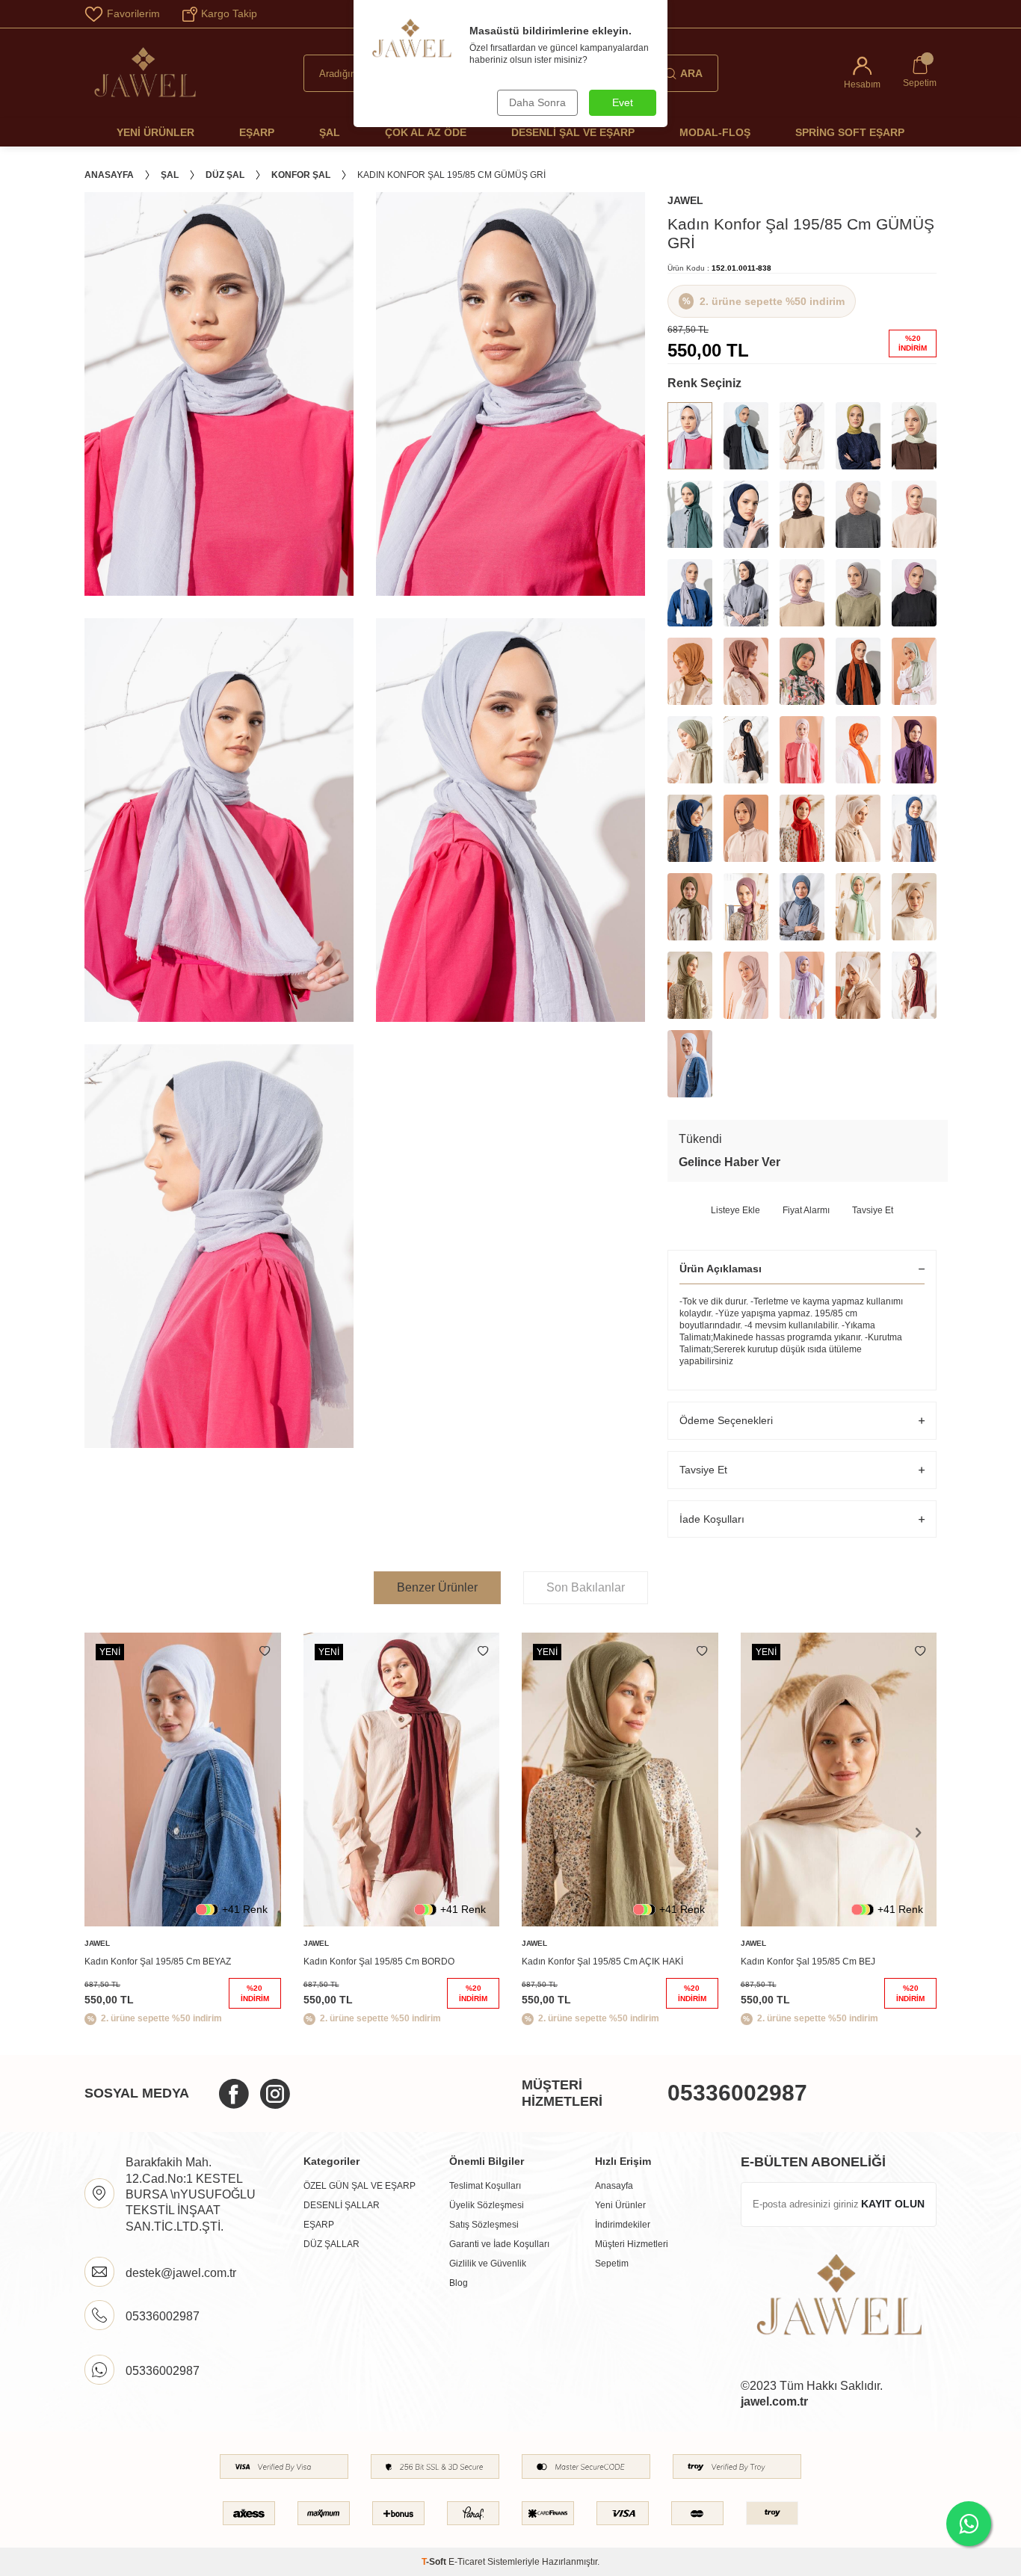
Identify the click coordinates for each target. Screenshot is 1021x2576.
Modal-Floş (715, 132)
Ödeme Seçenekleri (726, 1420)
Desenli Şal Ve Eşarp (573, 132)
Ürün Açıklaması (721, 1269)
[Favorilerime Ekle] (265, 1651)
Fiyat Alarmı (806, 1210)
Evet (623, 102)
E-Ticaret (467, 2562)
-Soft (435, 2562)
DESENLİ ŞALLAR (342, 2205)
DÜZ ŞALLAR (331, 2244)
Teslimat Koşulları (485, 2186)
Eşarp (257, 132)
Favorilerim (133, 13)
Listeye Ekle (735, 1210)
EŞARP (319, 2225)
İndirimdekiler (623, 2225)
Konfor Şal (301, 175)
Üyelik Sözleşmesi (487, 2205)
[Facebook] (234, 2094)
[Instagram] (275, 2094)
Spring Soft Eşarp (850, 132)
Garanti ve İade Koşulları (499, 2244)
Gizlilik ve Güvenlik (488, 2264)
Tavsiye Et (873, 1210)
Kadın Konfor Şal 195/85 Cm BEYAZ (158, 1962)
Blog (459, 2283)
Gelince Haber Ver (729, 1162)
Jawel (685, 200)
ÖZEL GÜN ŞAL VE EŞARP (360, 2186)
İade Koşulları (712, 1519)
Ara (691, 73)
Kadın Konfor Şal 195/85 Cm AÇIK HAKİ (602, 1962)
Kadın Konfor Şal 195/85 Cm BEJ (808, 1962)
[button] (918, 1832)
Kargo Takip (229, 13)
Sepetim (612, 2264)
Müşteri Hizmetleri (632, 2244)
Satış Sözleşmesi (484, 2225)
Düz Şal (225, 175)
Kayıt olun (893, 2204)
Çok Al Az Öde (426, 132)
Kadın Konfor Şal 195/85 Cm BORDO (379, 1962)
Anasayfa (109, 175)
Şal (330, 132)
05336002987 (737, 2093)
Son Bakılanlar (586, 1587)
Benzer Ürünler (437, 1587)
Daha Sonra (537, 102)
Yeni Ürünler (155, 132)
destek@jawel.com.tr (181, 2273)
